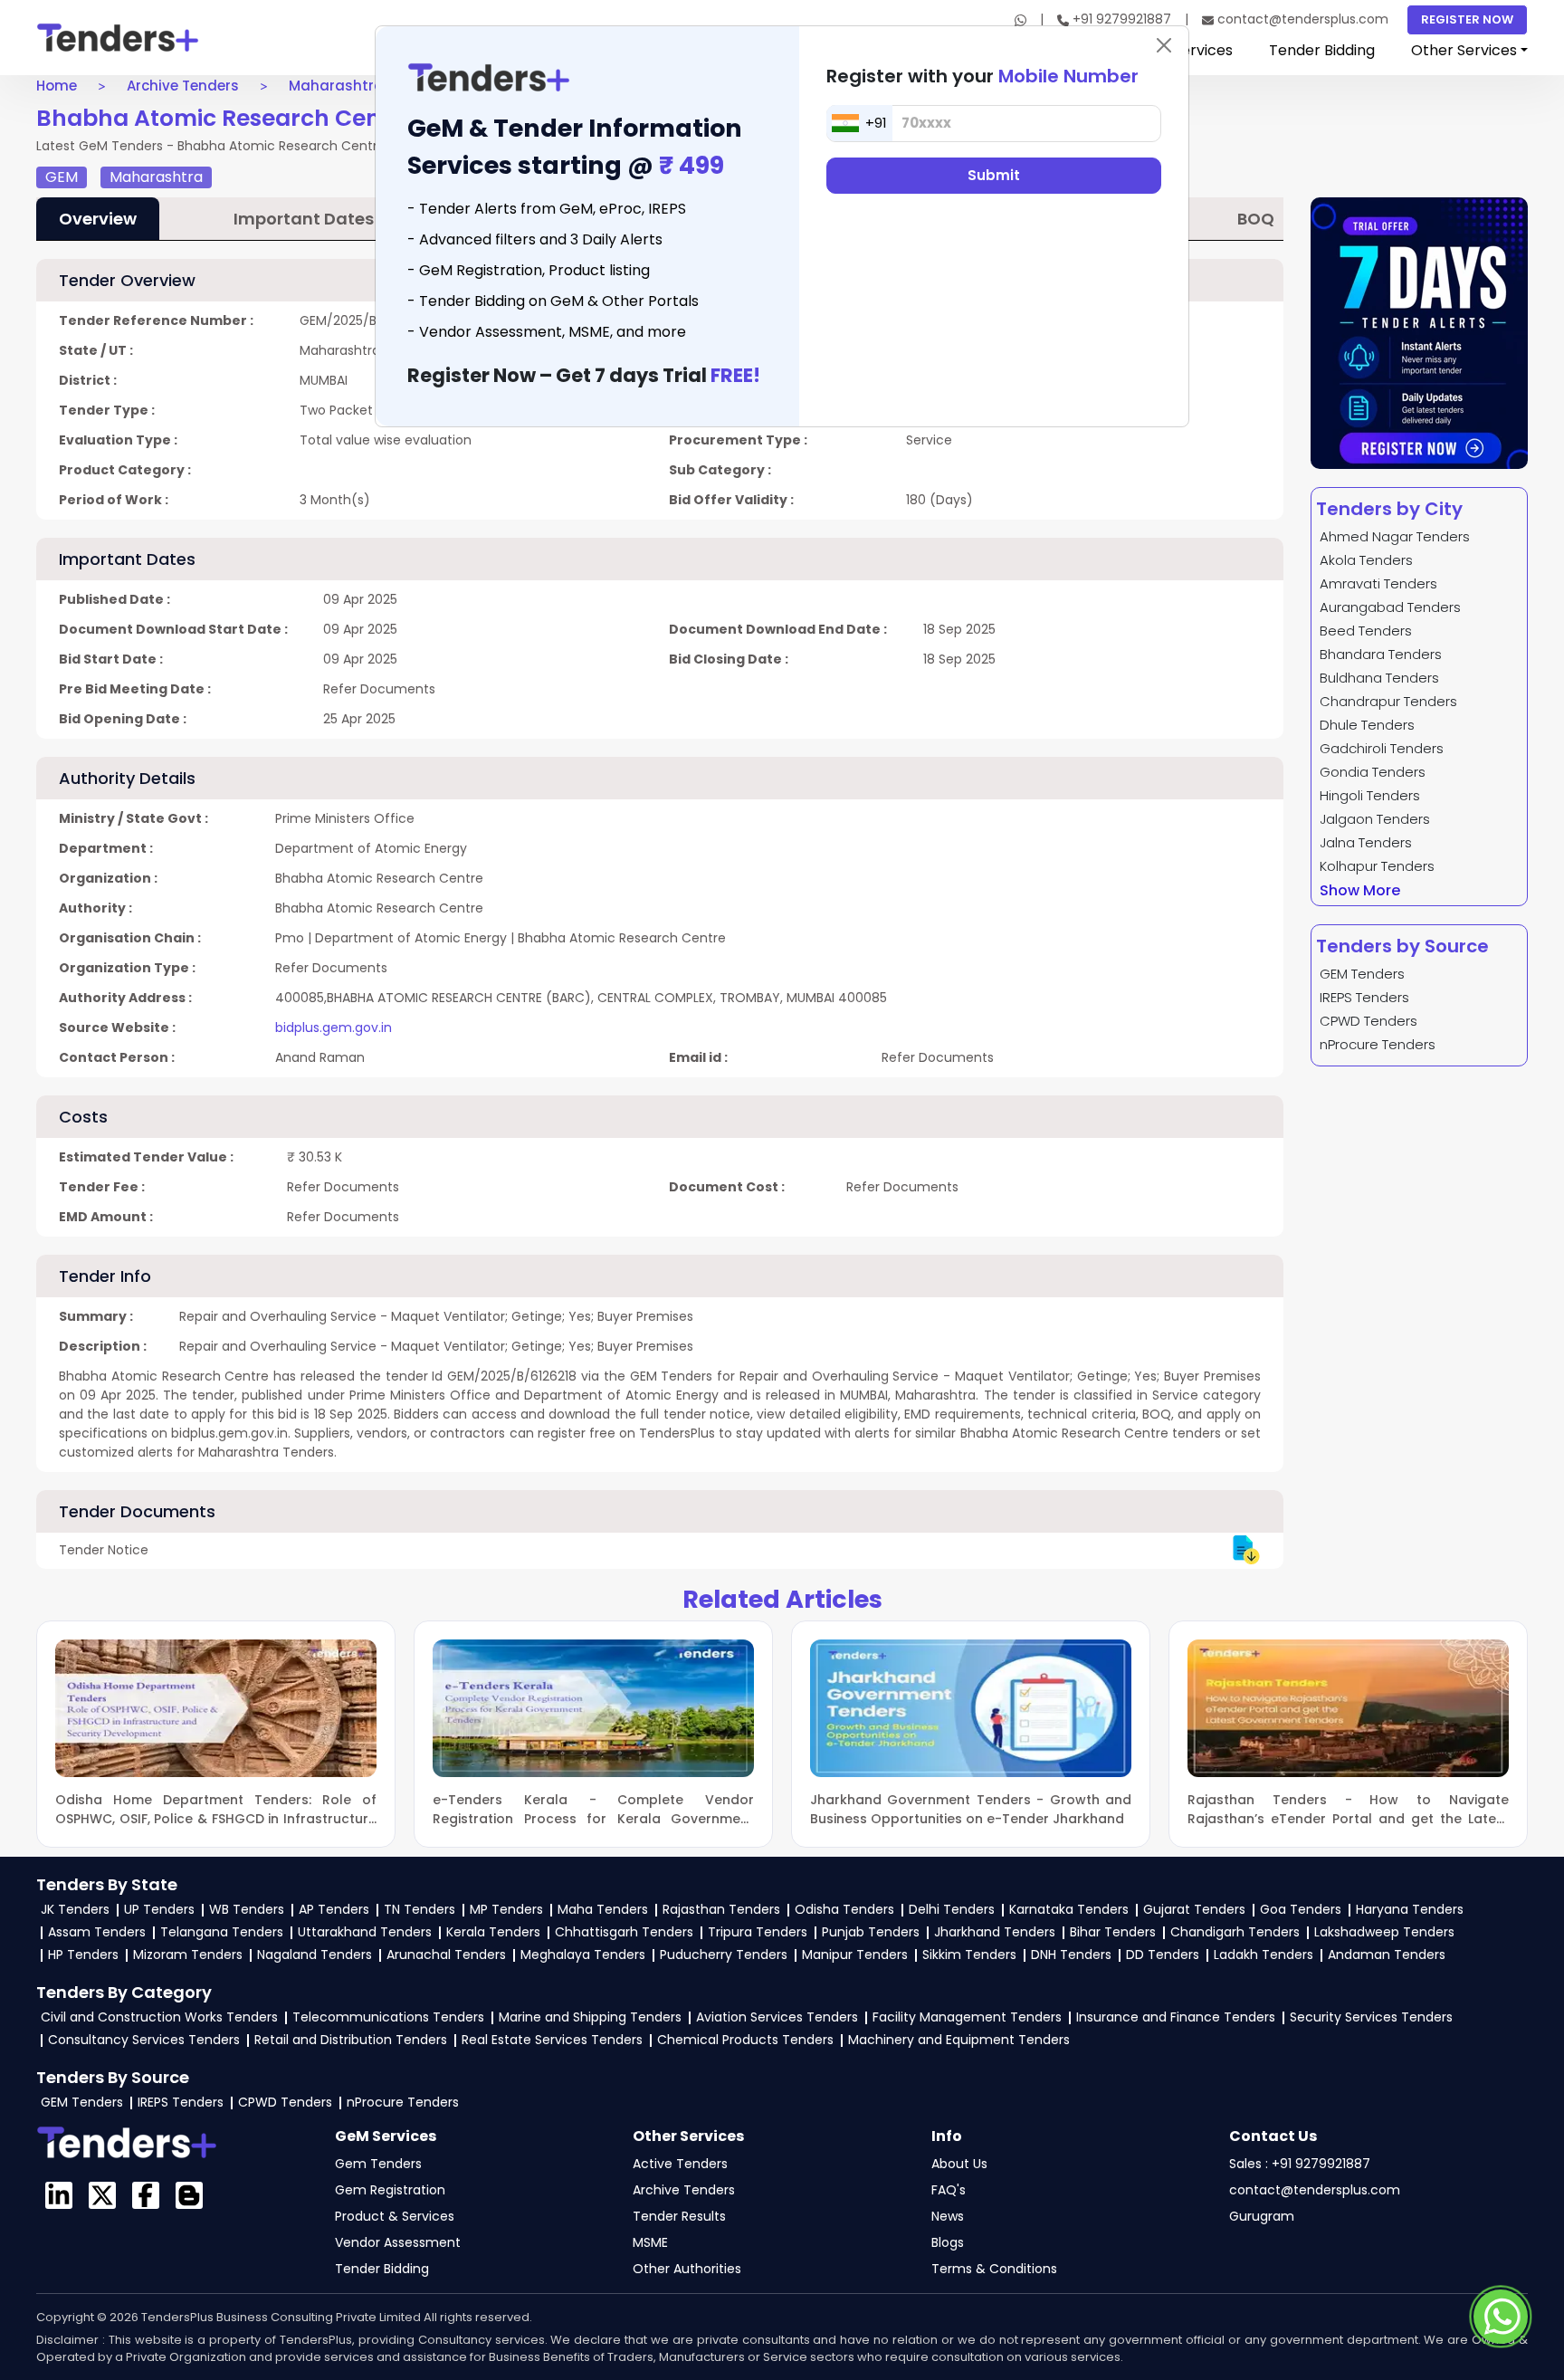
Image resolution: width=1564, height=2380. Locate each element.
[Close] (1164, 45)
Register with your (982, 76)
